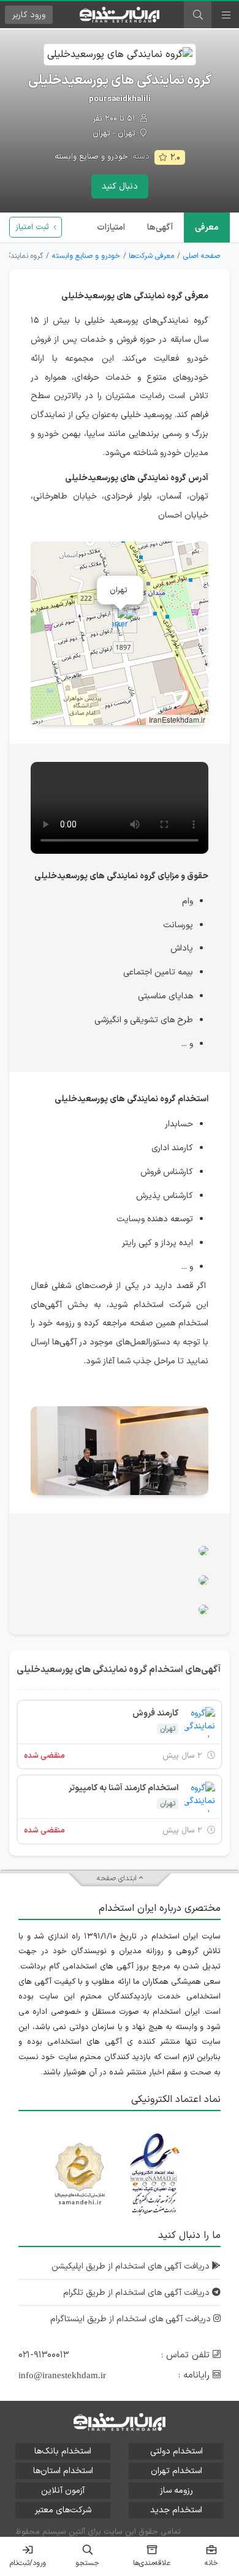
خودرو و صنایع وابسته (91, 157)
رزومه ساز (176, 2491)
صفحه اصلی (202, 256)
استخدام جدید (176, 2510)
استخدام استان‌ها (63, 2471)
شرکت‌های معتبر (63, 2510)
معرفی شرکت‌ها (151, 256)
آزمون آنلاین (63, 2491)
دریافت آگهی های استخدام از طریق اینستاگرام (132, 2319)
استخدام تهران (176, 2471)
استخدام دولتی (176, 2451)
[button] (120, 621)
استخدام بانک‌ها (63, 2451)
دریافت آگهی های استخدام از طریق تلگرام (138, 2293)
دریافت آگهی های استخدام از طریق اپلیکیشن (132, 2266)
